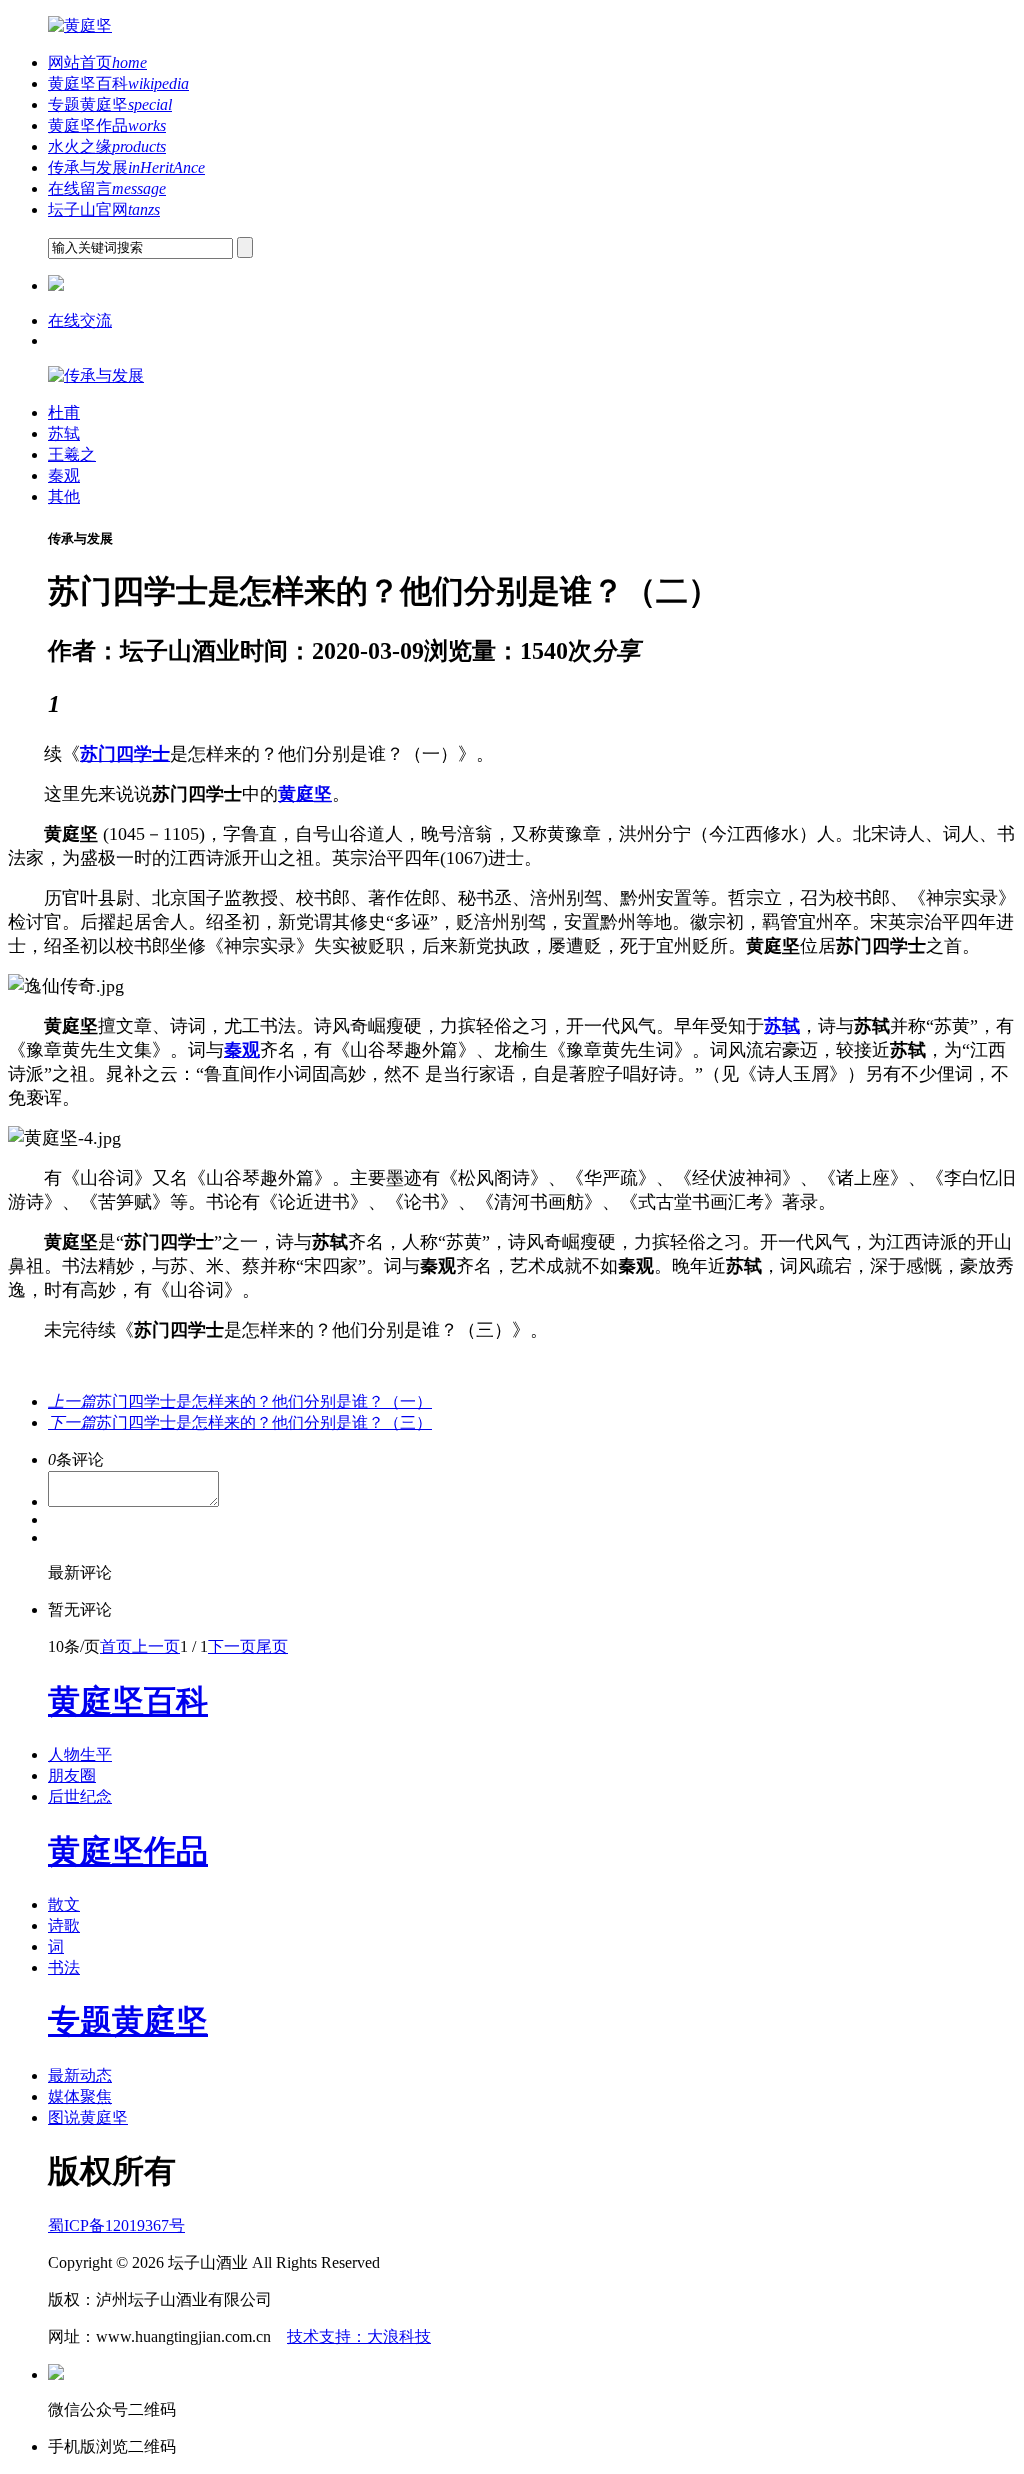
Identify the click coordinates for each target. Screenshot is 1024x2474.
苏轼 (64, 433)
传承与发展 (126, 167)
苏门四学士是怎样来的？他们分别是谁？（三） (240, 1422)
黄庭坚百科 (118, 83)
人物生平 (80, 1754)
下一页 (232, 1646)
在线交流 (80, 320)
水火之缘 (107, 146)
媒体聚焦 (80, 2096)
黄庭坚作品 (107, 125)
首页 (116, 1646)
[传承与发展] (96, 375)
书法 (64, 1967)
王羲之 (72, 454)
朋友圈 (72, 1775)
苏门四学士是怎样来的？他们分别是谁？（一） (240, 1401)
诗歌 (64, 1925)
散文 (64, 1904)
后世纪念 (80, 1796)
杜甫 (64, 412)
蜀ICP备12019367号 (116, 2225)
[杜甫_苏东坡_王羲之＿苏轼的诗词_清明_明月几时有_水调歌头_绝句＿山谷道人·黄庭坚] (80, 25)
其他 (64, 496)
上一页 (156, 1646)
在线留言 (107, 188)
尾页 (272, 1646)
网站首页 (97, 62)
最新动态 (80, 2075)
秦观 (64, 475)
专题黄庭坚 (110, 104)
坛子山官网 (104, 209)
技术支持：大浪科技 (359, 2336)
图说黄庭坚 (88, 2117)
